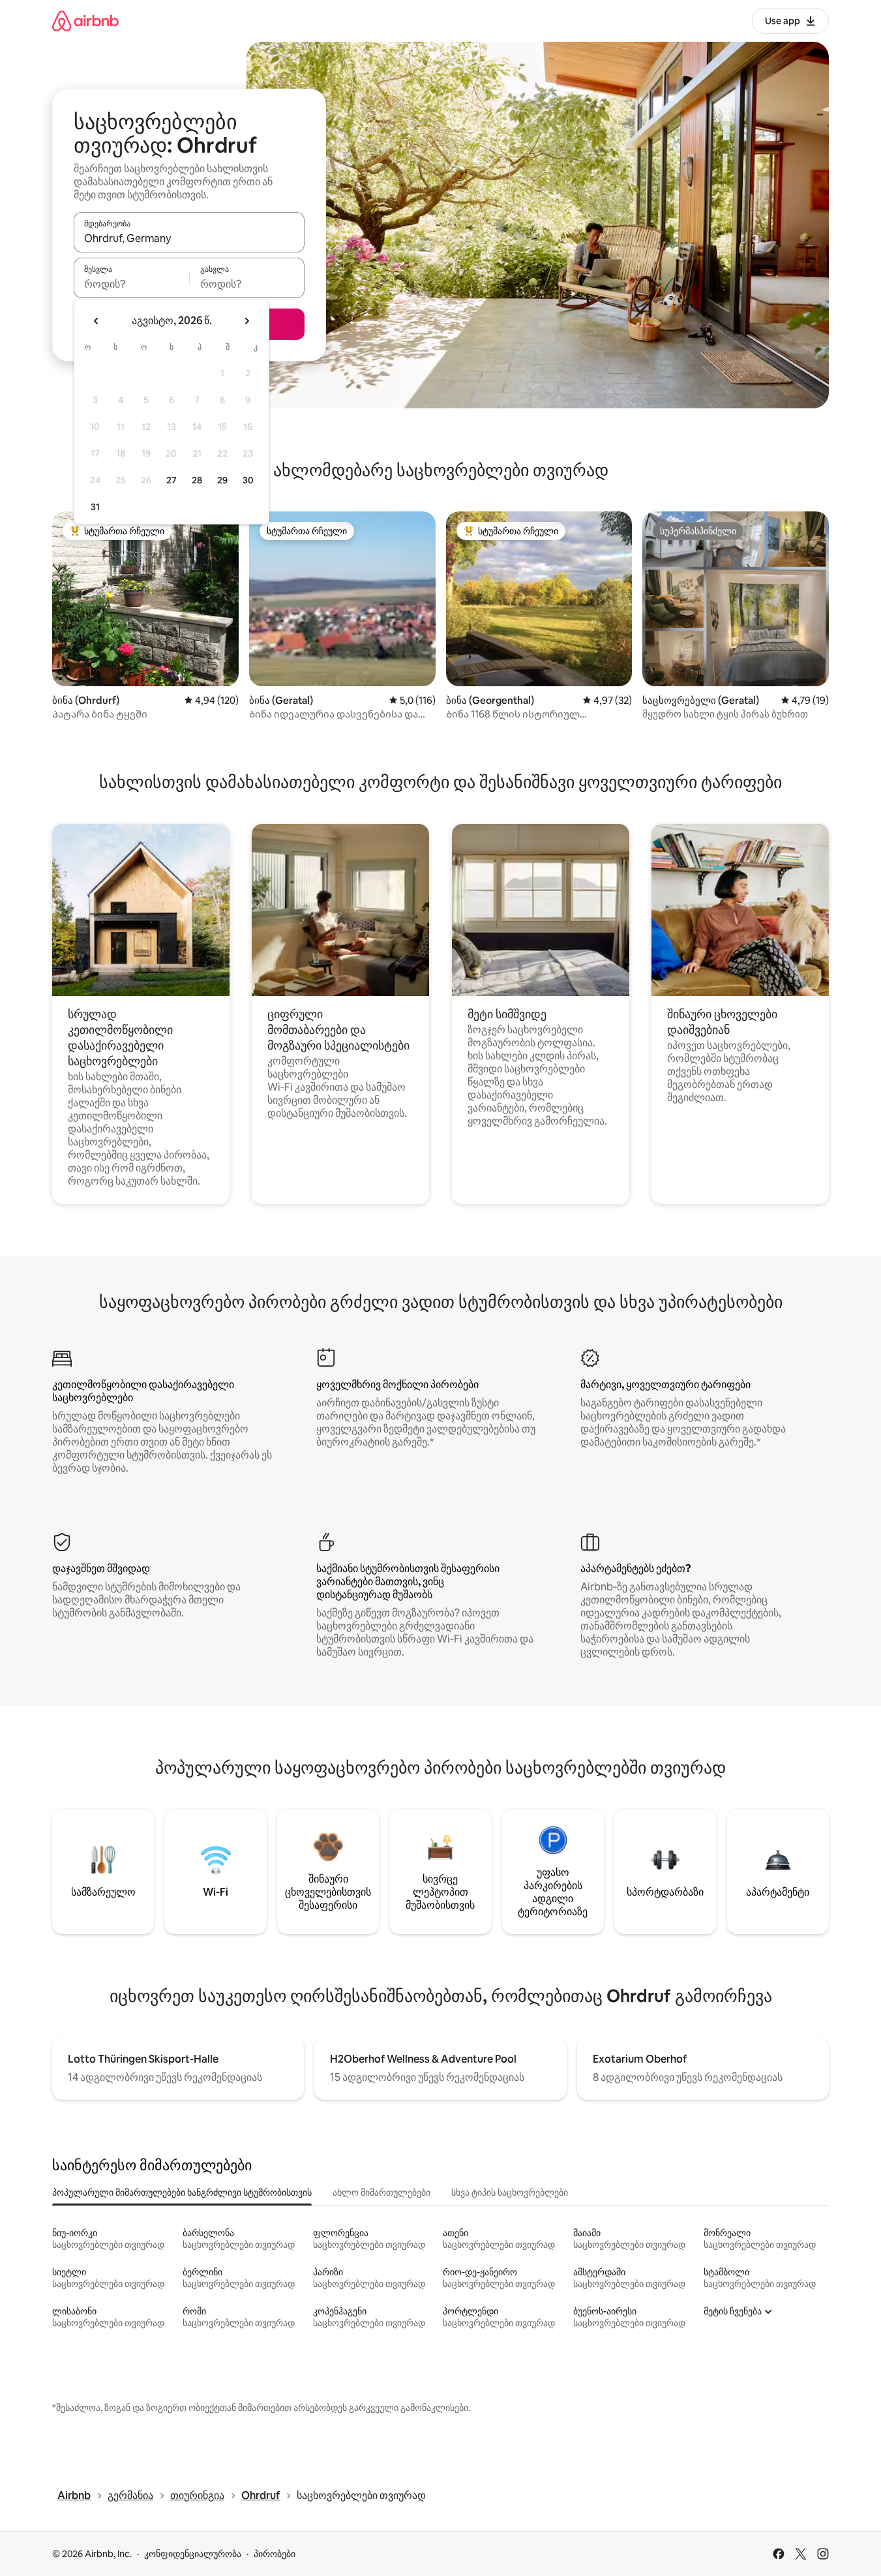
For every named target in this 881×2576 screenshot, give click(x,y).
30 (248, 480)
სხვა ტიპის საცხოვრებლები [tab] (510, 2192)
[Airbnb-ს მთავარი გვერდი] (85, 21)
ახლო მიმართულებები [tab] (381, 2192)
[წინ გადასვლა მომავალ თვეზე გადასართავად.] (246, 321)
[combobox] (189, 238)
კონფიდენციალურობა (193, 2554)
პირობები (275, 2554)
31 (95, 507)
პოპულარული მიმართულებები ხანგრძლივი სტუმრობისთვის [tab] (182, 2192)
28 (197, 480)
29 (222, 480)
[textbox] (131, 284)
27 (172, 480)
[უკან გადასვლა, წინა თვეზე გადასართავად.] (97, 321)
